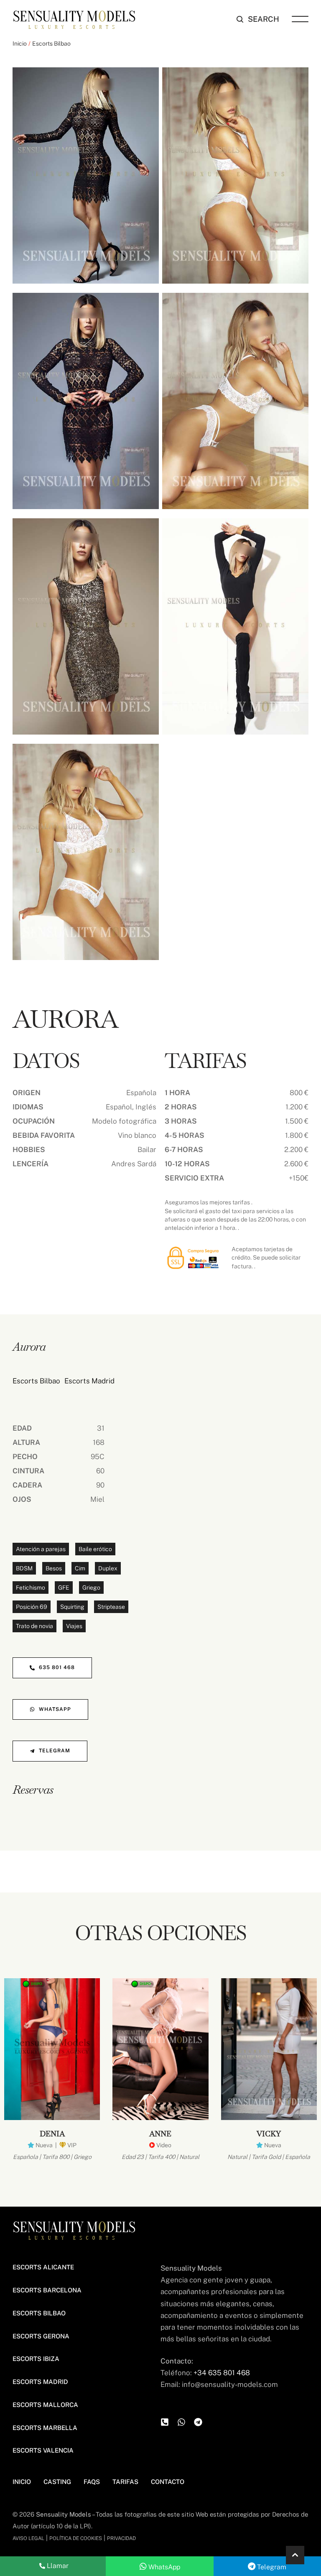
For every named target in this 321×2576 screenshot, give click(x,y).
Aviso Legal (28, 2538)
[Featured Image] (52, 2049)
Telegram (271, 2567)
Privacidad (121, 2538)
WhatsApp (163, 2567)
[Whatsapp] (181, 2422)
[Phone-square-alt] (165, 2422)
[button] (258, 19)
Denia (52, 2134)
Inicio (20, 44)
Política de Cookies (76, 2538)
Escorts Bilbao (51, 44)
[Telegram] (198, 2422)
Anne (160, 2134)
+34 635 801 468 (222, 2373)
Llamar (57, 2566)
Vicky (269, 2134)
